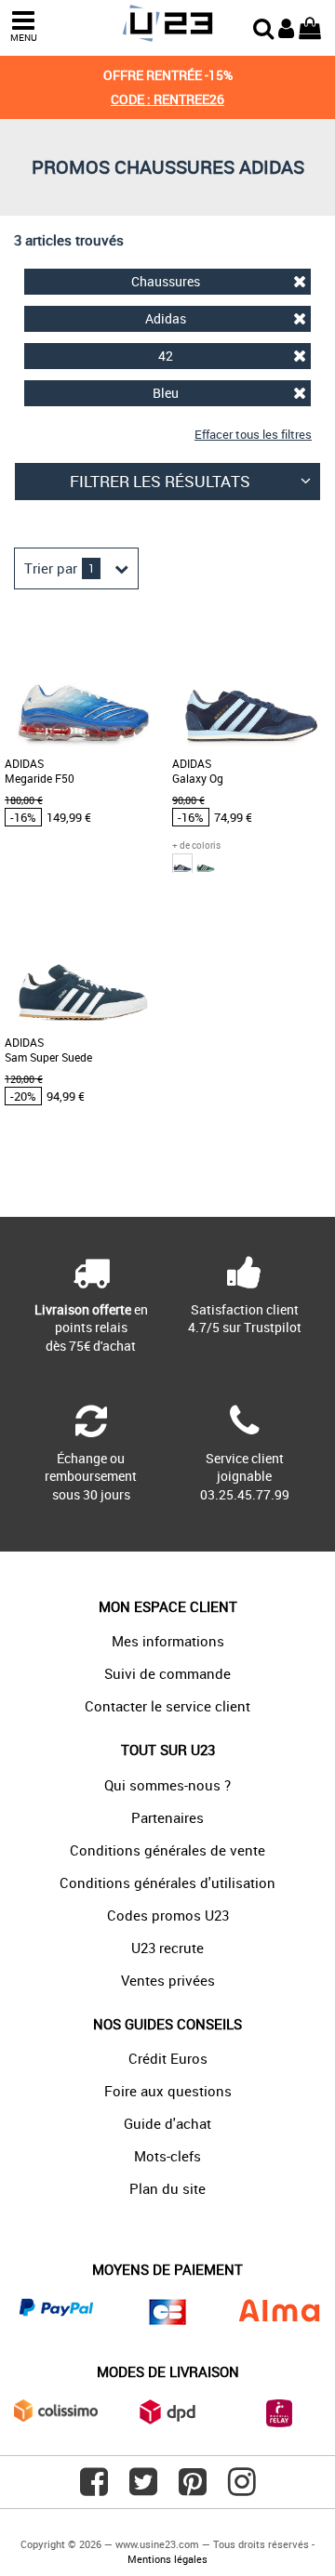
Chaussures (166, 281)
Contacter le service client (167, 1706)
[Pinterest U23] (193, 2489)
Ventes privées (168, 1980)
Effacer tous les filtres (253, 434)
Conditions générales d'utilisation (167, 1882)
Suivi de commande (167, 1673)
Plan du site (167, 2188)
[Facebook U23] (94, 2489)
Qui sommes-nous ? (167, 1785)
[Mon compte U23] (286, 26)
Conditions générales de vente (167, 1850)
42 (166, 356)
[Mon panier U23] (310, 26)
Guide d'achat (167, 2123)
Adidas (166, 318)
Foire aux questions (168, 2091)
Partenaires (167, 1817)
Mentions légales (167, 2559)
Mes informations (168, 1641)
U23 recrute (167, 1948)
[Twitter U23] (143, 2489)
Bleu (166, 393)
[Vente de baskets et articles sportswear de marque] (167, 24)
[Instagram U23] (242, 2489)
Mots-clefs (167, 2156)
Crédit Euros (168, 2058)
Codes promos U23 (168, 1915)
